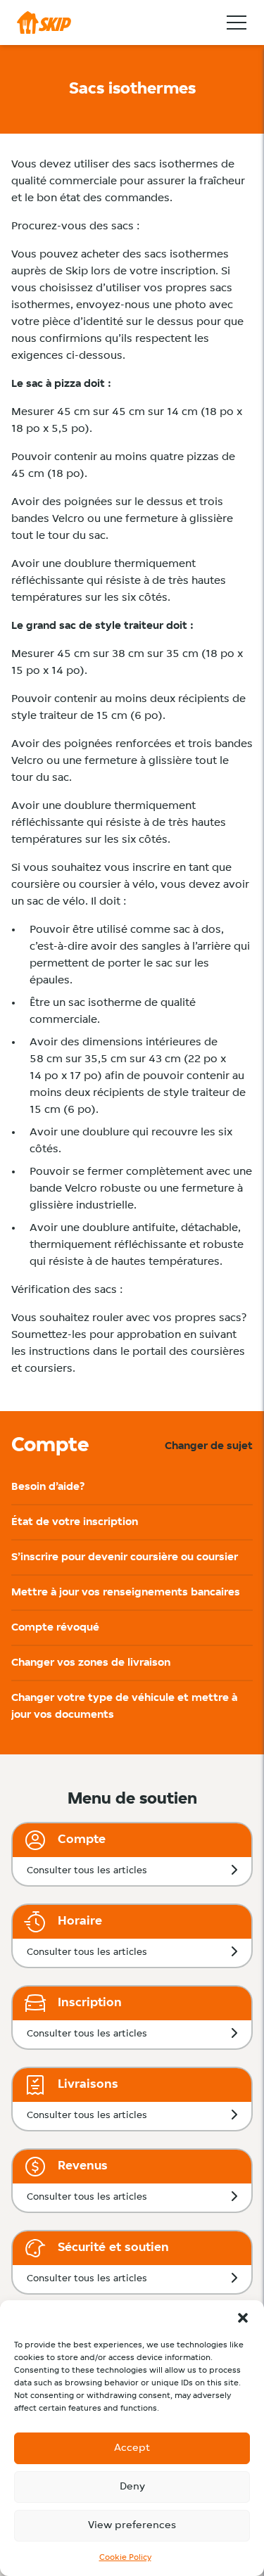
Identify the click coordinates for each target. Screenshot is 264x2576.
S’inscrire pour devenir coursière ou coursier (125, 1557)
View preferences (132, 2526)
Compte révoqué (55, 1628)
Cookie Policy (125, 2558)
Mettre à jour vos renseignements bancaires (126, 1593)
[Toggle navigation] (237, 23)
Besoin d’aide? (48, 1487)
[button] (243, 2318)
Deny (132, 2487)
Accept (132, 2448)
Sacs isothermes (132, 89)
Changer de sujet (209, 1446)
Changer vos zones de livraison (91, 1663)
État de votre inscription (75, 1522)
